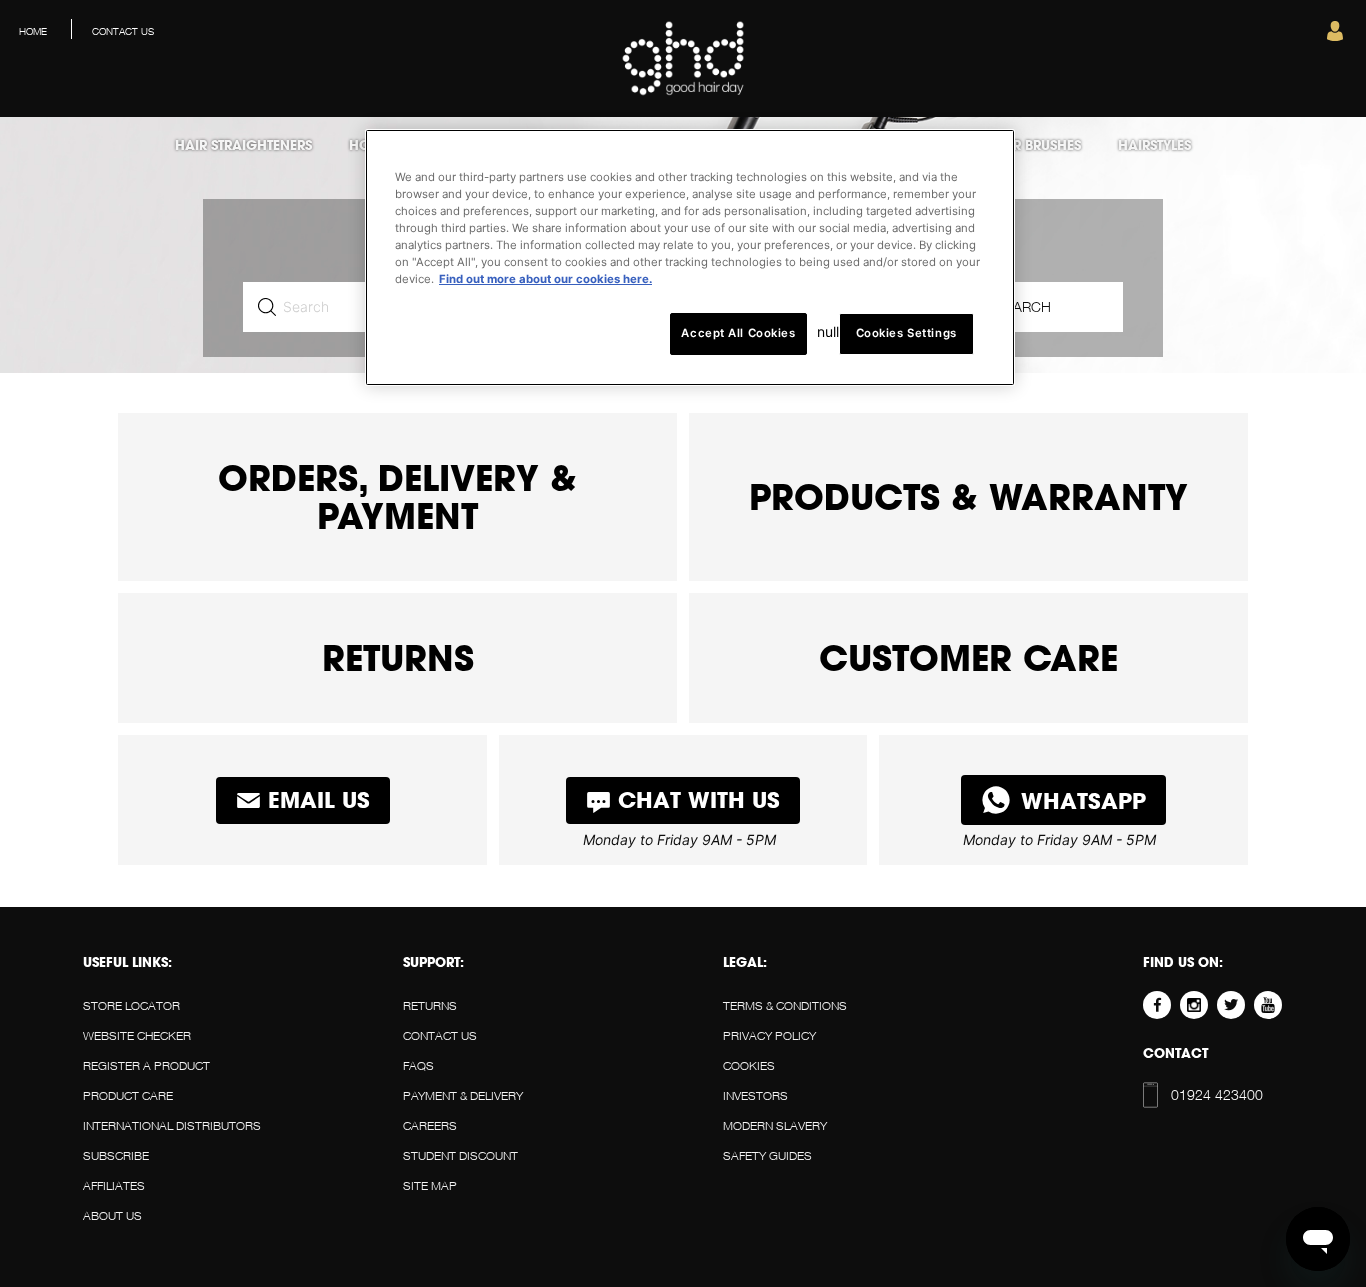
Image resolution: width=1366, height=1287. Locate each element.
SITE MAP (430, 1185)
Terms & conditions (785, 1005)
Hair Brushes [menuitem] (1035, 145)
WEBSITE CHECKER (137, 1035)
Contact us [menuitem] (123, 31)
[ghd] (683, 91)
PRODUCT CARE (128, 1095)
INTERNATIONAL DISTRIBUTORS (172, 1125)
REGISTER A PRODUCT (146, 1065)
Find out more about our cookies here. (545, 279)
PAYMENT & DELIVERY (463, 1095)
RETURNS (430, 1005)
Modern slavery (775, 1125)
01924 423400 (1185, 1094)
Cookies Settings (906, 333)
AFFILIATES (114, 1185)
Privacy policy (769, 1035)
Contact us (440, 1035)
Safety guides (767, 1155)
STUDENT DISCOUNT (460, 1155)
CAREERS (430, 1125)
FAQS (418, 1065)
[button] (1335, 36)
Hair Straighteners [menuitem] (243, 145)
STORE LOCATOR (131, 1005)
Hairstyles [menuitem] (1154, 145)
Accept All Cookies (738, 333)
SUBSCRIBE (116, 1155)
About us (112, 1215)
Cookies (749, 1065)
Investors (755, 1095)
